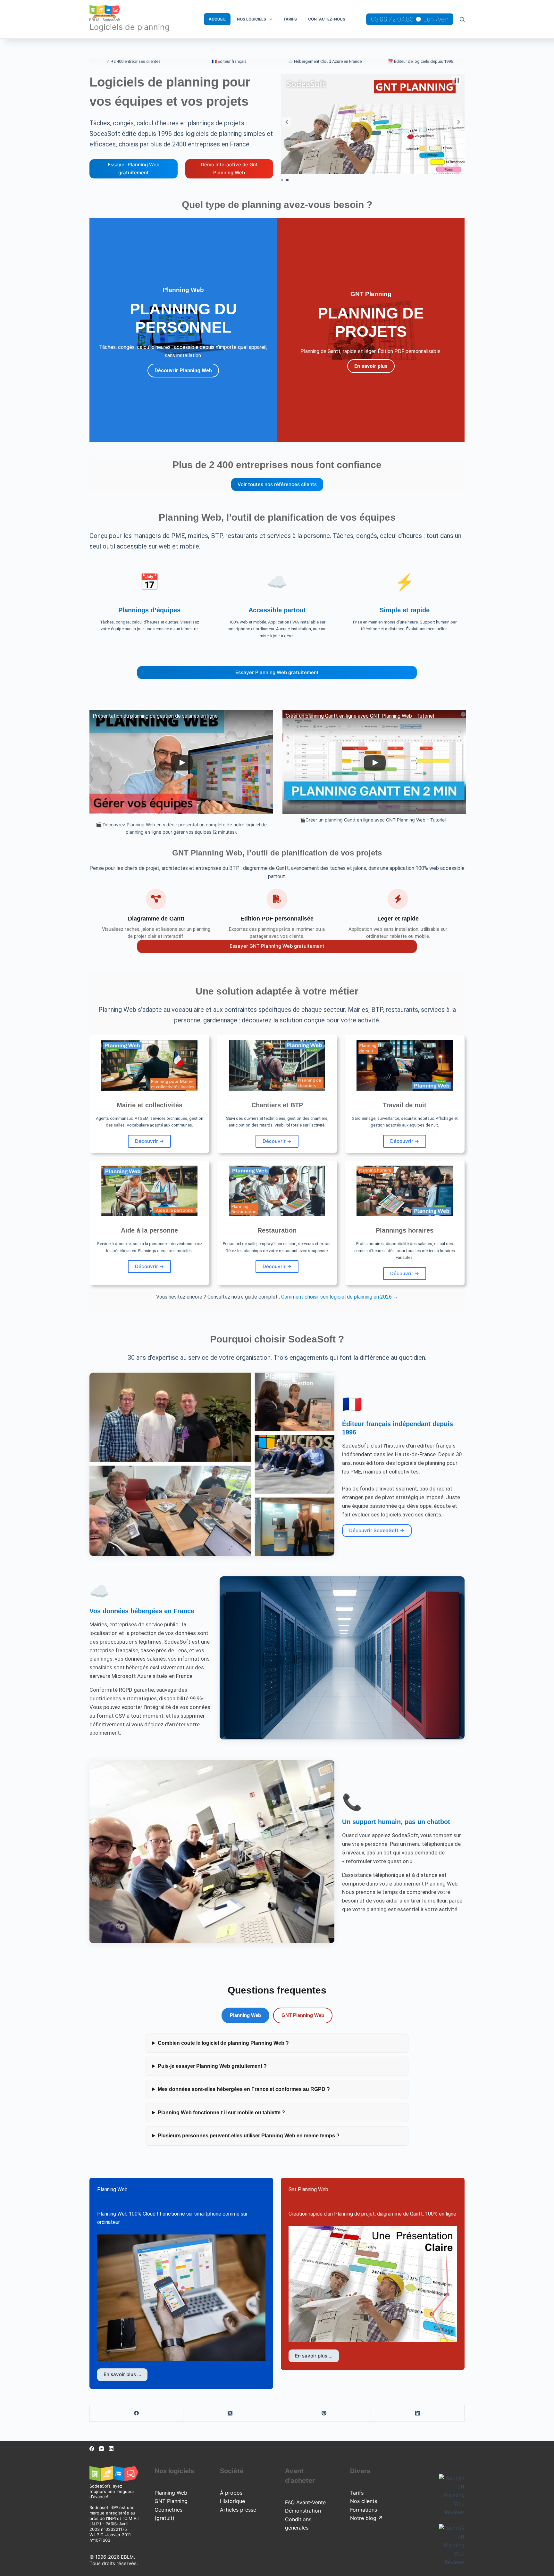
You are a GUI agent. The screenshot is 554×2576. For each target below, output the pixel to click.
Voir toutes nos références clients (277, 484)
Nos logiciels (252, 19)
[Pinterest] (324, 2413)
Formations (364, 2510)
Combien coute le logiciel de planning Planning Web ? (223, 2043)
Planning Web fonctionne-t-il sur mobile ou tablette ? (221, 2113)
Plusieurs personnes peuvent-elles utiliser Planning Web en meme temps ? (249, 2136)
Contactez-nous (327, 19)
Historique (232, 2501)
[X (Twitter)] (230, 2413)
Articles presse (238, 2510)
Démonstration (303, 2511)
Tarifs (290, 19)
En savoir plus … (122, 2374)
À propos (231, 2493)
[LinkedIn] (418, 2413)
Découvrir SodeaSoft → (377, 1530)
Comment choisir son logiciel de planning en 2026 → (340, 1297)
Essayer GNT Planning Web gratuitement (277, 946)
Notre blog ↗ (366, 2518)
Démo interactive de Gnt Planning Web (229, 169)
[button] (287, 122)
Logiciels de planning (130, 27)
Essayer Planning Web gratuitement (134, 169)
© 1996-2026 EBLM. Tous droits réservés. (114, 2560)
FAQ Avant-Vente (305, 2502)
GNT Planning (171, 2501)
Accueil (217, 19)
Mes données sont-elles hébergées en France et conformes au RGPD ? (244, 2089)
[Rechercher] (462, 19)
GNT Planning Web (303, 2015)
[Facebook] (137, 2413)
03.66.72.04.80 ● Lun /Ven (410, 19)
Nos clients (364, 2501)
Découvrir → (149, 1141)
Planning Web (245, 2015)
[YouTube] (101, 2449)
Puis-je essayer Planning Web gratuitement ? (212, 2066)
